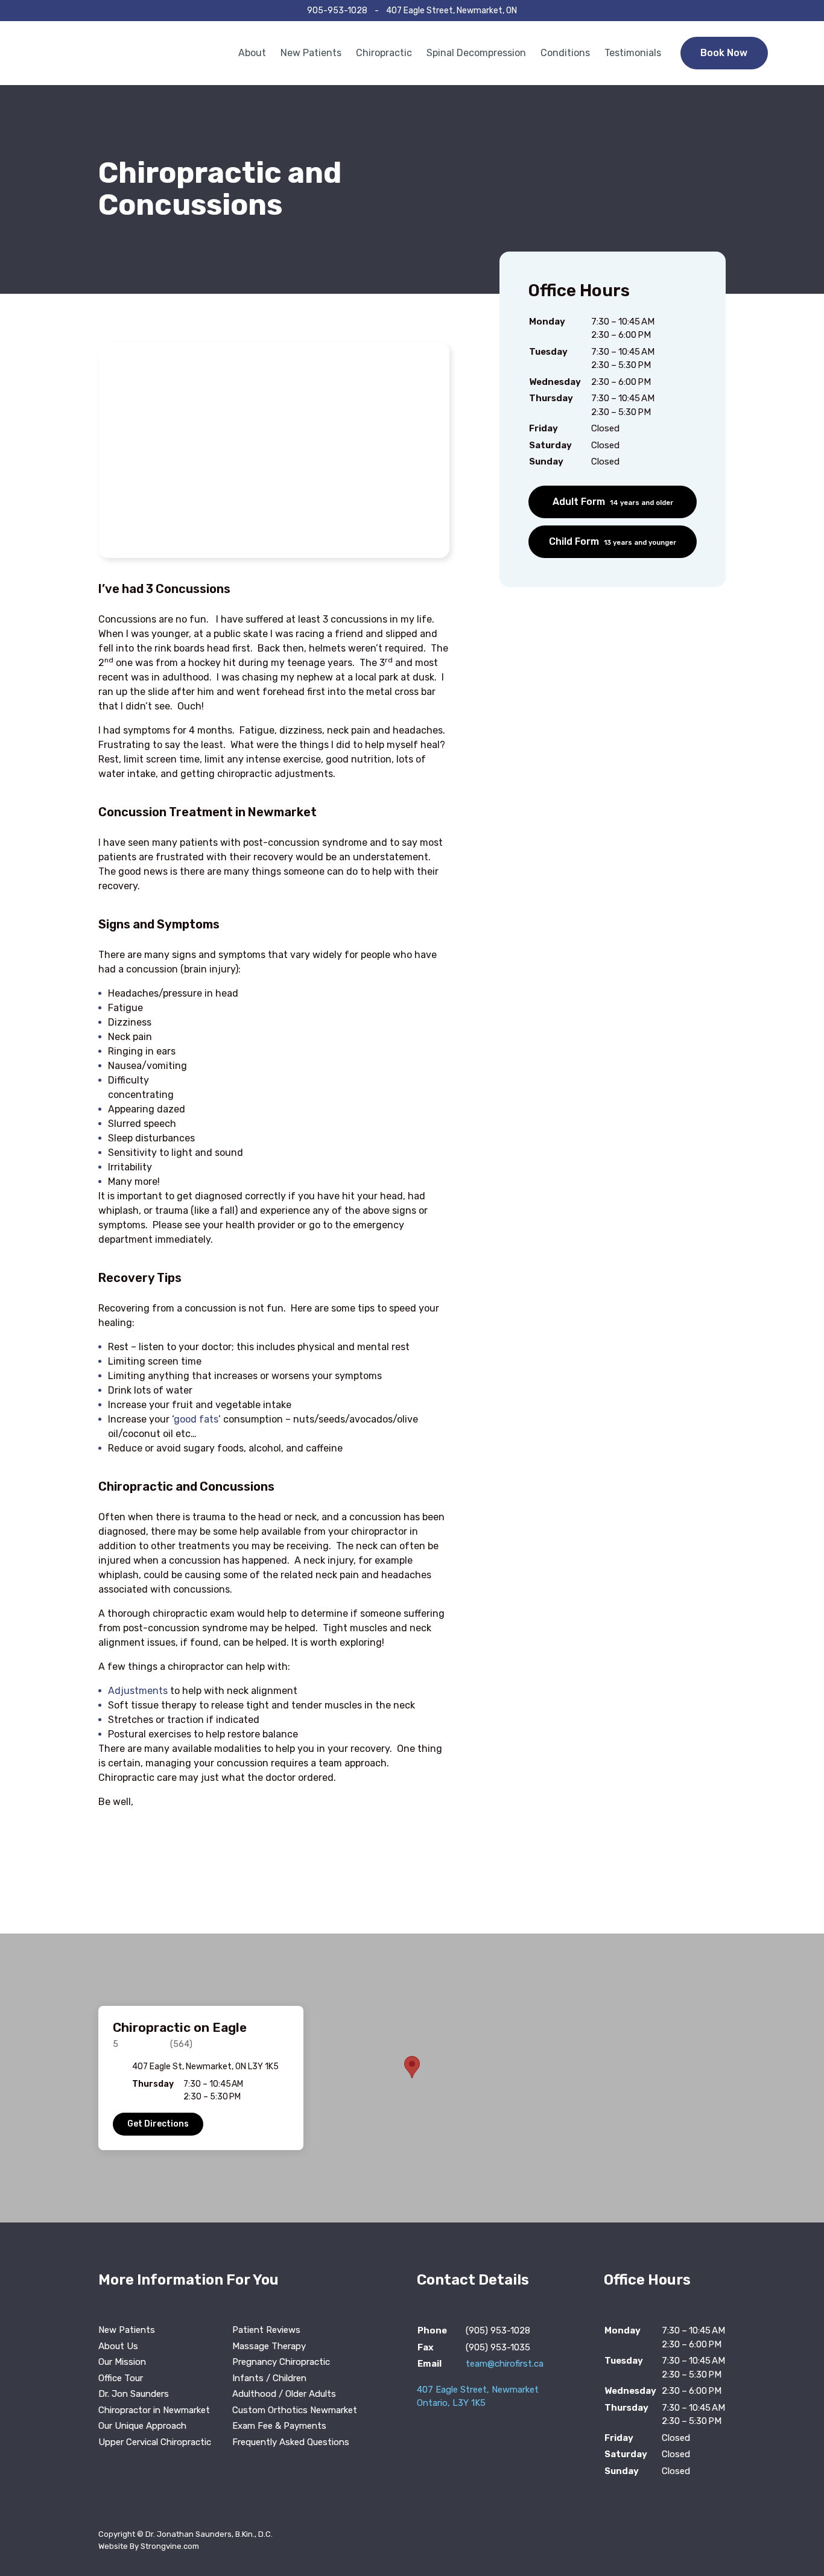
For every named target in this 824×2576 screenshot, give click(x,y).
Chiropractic (384, 53)
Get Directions (158, 2124)
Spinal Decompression (476, 53)
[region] (412, 2078)
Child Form (613, 541)
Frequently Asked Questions (291, 2442)
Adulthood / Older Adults (284, 2394)
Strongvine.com (170, 2546)
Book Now (724, 53)
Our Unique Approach (142, 2426)
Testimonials (633, 53)
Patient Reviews (266, 2330)
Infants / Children (269, 2378)
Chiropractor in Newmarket (154, 2410)
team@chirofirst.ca (505, 2364)
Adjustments (138, 1691)
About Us (118, 2346)
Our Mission (122, 2362)
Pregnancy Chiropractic (281, 2362)
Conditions (565, 53)
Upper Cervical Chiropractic (155, 2442)
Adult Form (613, 502)
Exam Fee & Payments (279, 2426)
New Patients (311, 53)
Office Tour (121, 2378)
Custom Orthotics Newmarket (295, 2410)
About (252, 53)
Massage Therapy (269, 2346)
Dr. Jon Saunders (134, 2394)
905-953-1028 (337, 11)
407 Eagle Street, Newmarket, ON (452, 11)
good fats (196, 1419)
